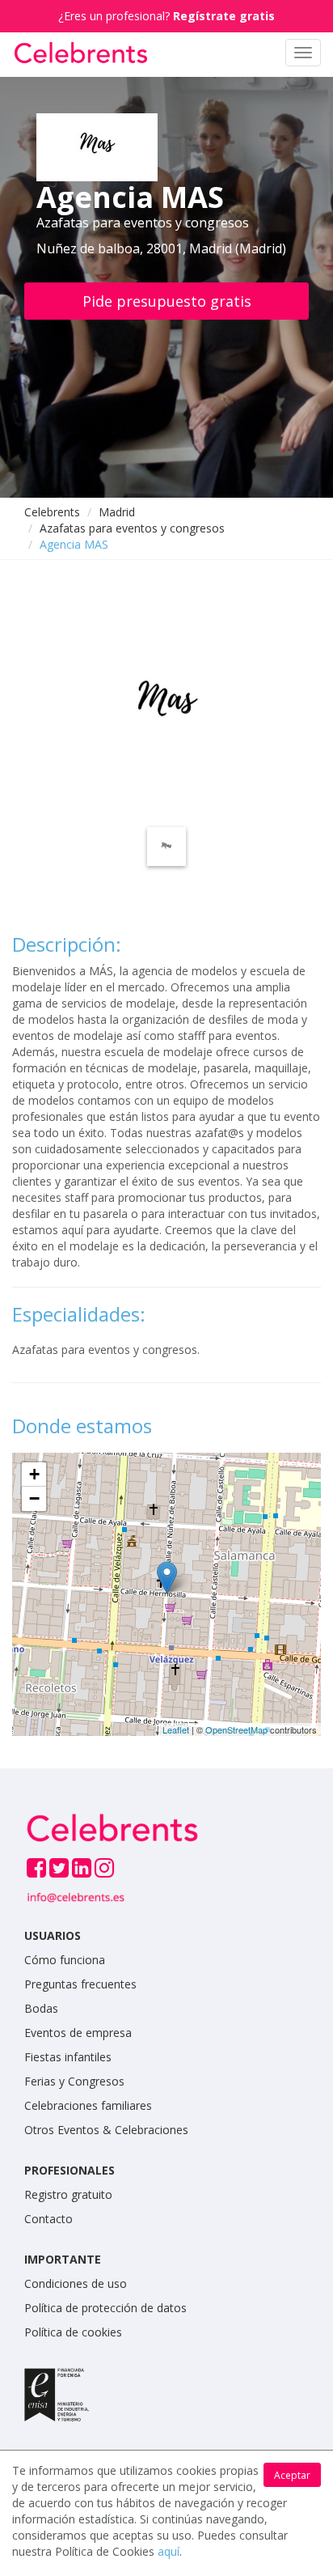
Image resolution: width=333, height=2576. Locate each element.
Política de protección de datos (105, 2308)
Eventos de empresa (78, 2033)
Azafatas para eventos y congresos (132, 528)
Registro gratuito (68, 2194)
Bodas (41, 2008)
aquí (169, 2551)
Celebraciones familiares (88, 2105)
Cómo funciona (65, 1960)
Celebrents (52, 512)
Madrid (117, 512)
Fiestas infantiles (68, 2057)
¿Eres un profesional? (166, 16)
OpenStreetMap (236, 1729)
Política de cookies (73, 2332)
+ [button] (34, 1474)
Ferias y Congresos (74, 2081)
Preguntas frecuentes (80, 1984)
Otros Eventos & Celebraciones (106, 2130)
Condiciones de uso (76, 2283)
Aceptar (292, 2475)
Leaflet (176, 1729)
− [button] (34, 1498)
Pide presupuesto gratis (167, 301)
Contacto (48, 2219)
